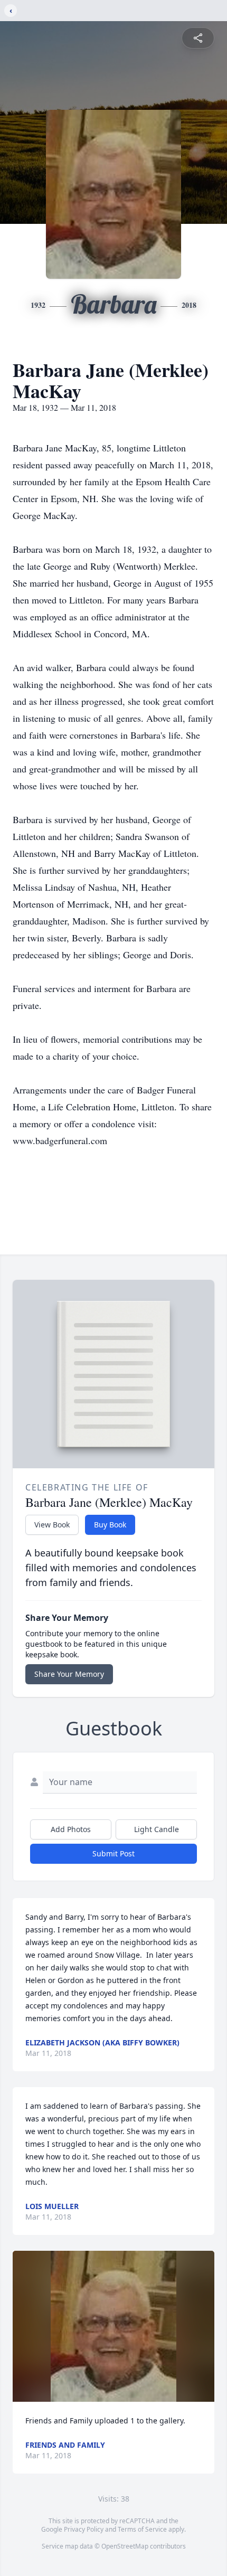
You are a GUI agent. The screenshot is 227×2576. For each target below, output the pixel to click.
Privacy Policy (84, 2529)
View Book (52, 1525)
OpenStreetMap (125, 2546)
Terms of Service (142, 2529)
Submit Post (113, 1853)
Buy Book (110, 1525)
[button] (113, 2327)
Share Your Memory (69, 1674)
